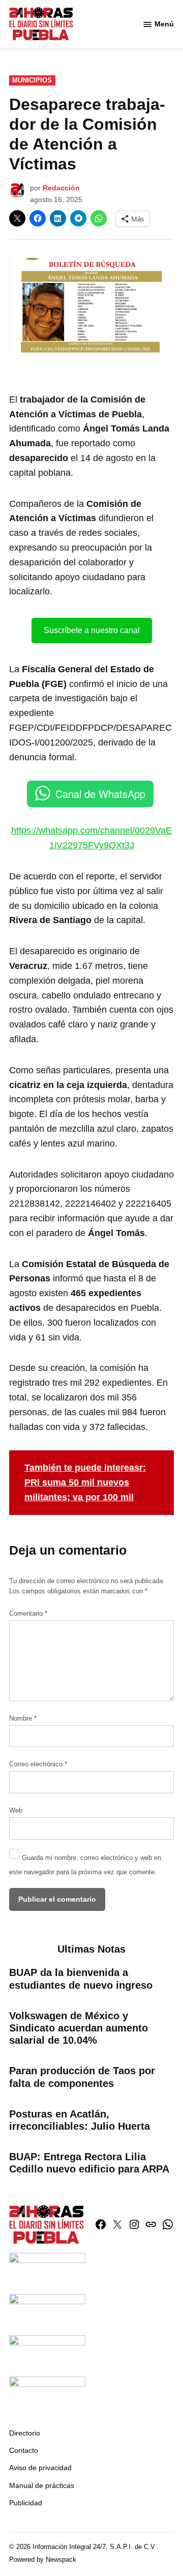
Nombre (23, 1719)
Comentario (28, 1614)
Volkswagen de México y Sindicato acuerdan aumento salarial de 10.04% (79, 2028)
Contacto (24, 2450)
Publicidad (26, 2503)
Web (16, 1811)
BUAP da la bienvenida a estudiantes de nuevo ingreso (81, 1979)
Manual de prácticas (42, 2485)
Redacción (61, 188)
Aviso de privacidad (40, 2468)
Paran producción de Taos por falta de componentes (82, 2077)
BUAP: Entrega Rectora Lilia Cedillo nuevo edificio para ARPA (89, 2163)
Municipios (32, 80)
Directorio (25, 2433)
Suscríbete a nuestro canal (92, 630)
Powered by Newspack (43, 2560)
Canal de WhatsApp (100, 794)
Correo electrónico (38, 1764)
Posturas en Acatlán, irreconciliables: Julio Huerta (80, 2120)
